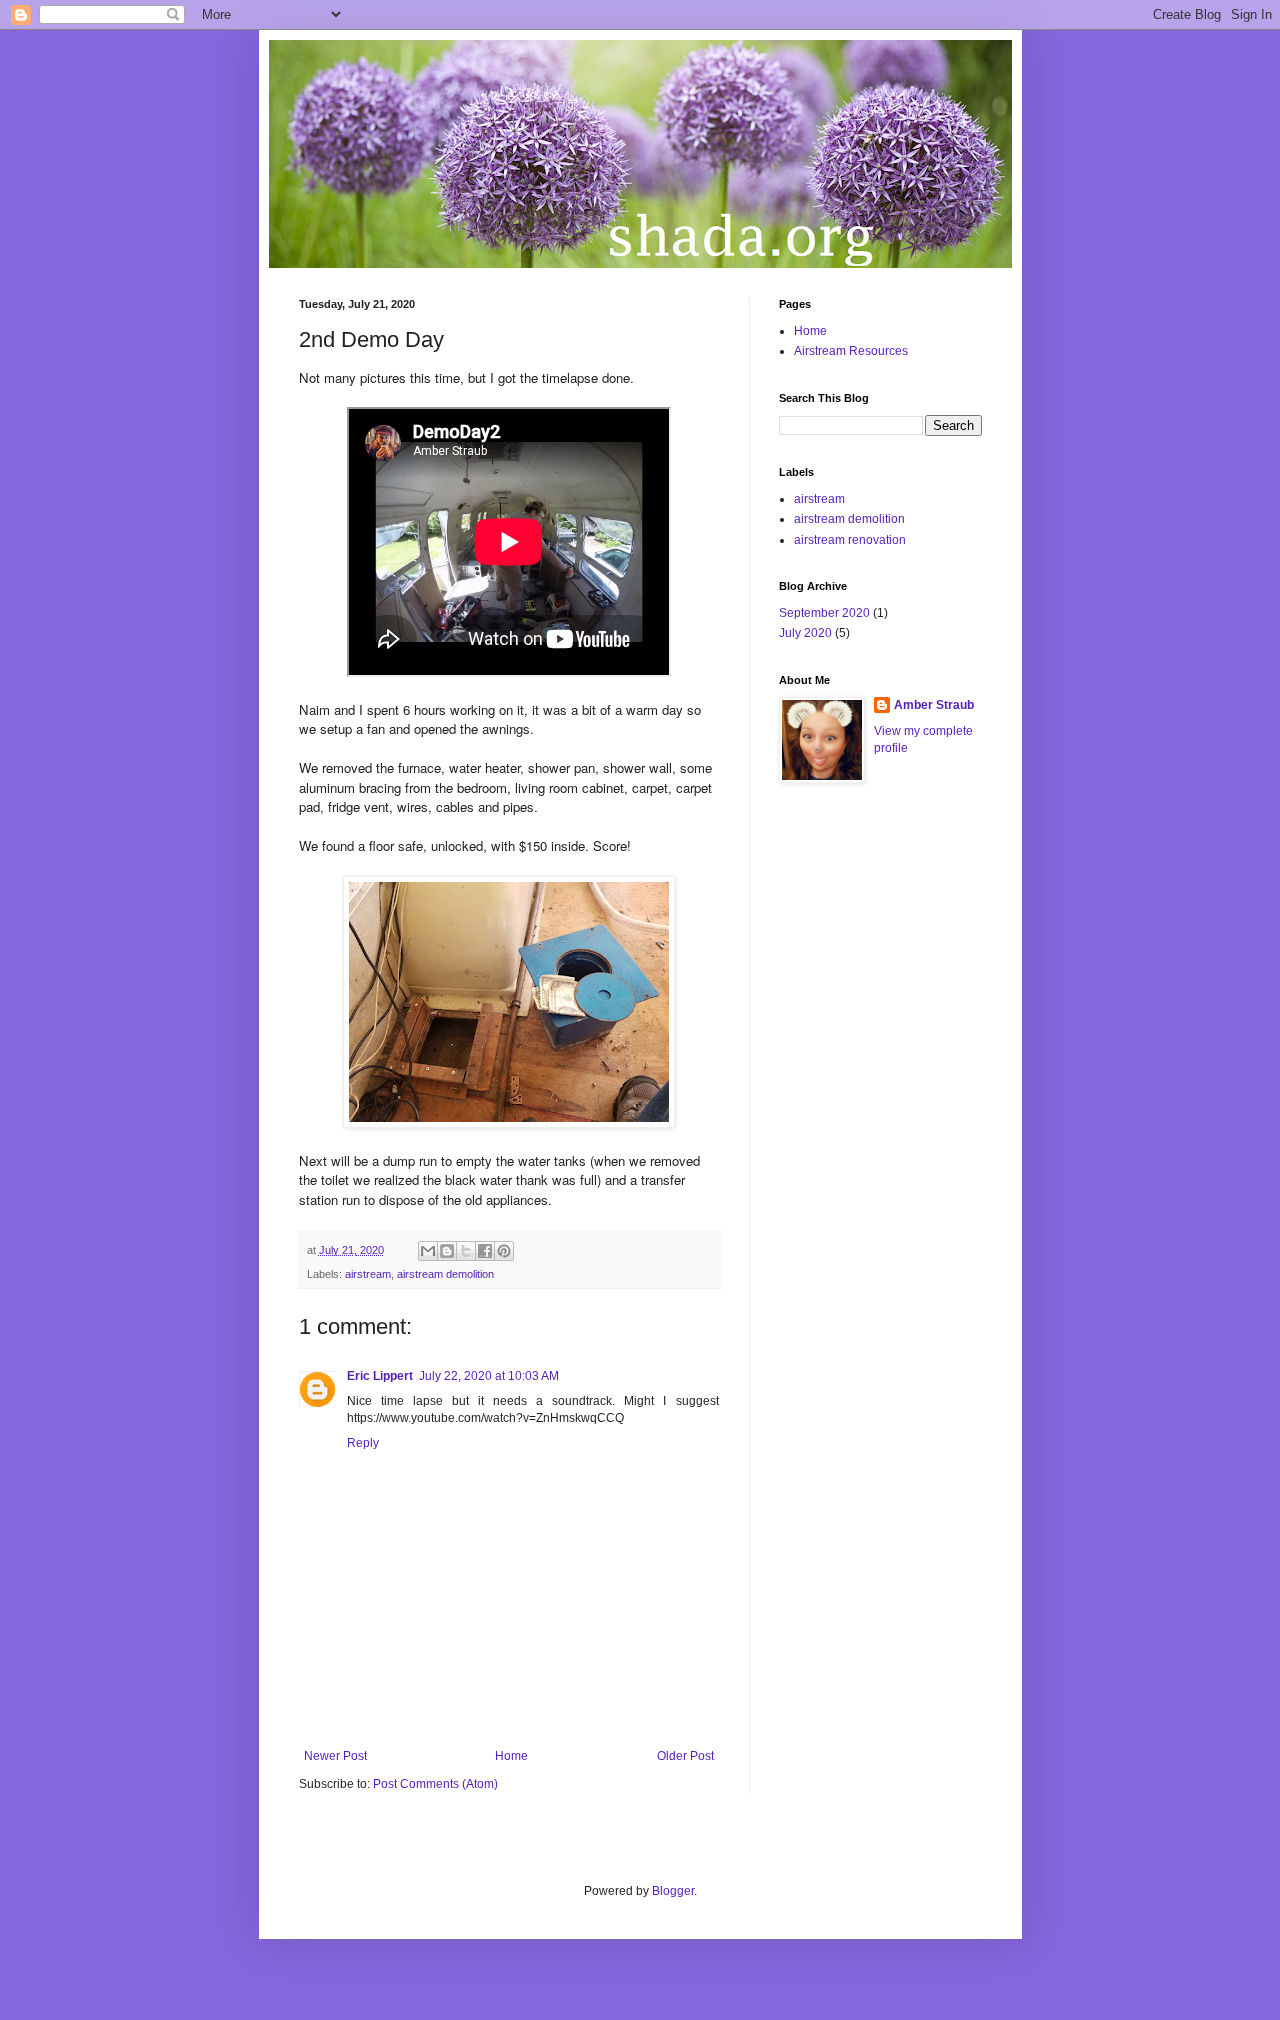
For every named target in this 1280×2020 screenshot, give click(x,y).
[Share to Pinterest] (504, 1251)
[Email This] (428, 1251)
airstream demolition (445, 1274)
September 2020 (824, 613)
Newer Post (335, 1756)
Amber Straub (934, 705)
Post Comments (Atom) (435, 1784)
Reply (363, 1443)
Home (511, 1756)
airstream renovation (850, 540)
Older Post (685, 1756)
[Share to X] (466, 1251)
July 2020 (805, 633)
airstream (368, 1274)
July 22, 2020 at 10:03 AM (489, 1376)
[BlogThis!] (447, 1251)
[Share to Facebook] (485, 1251)
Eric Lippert (380, 1376)
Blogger (673, 1891)
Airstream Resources (851, 351)
